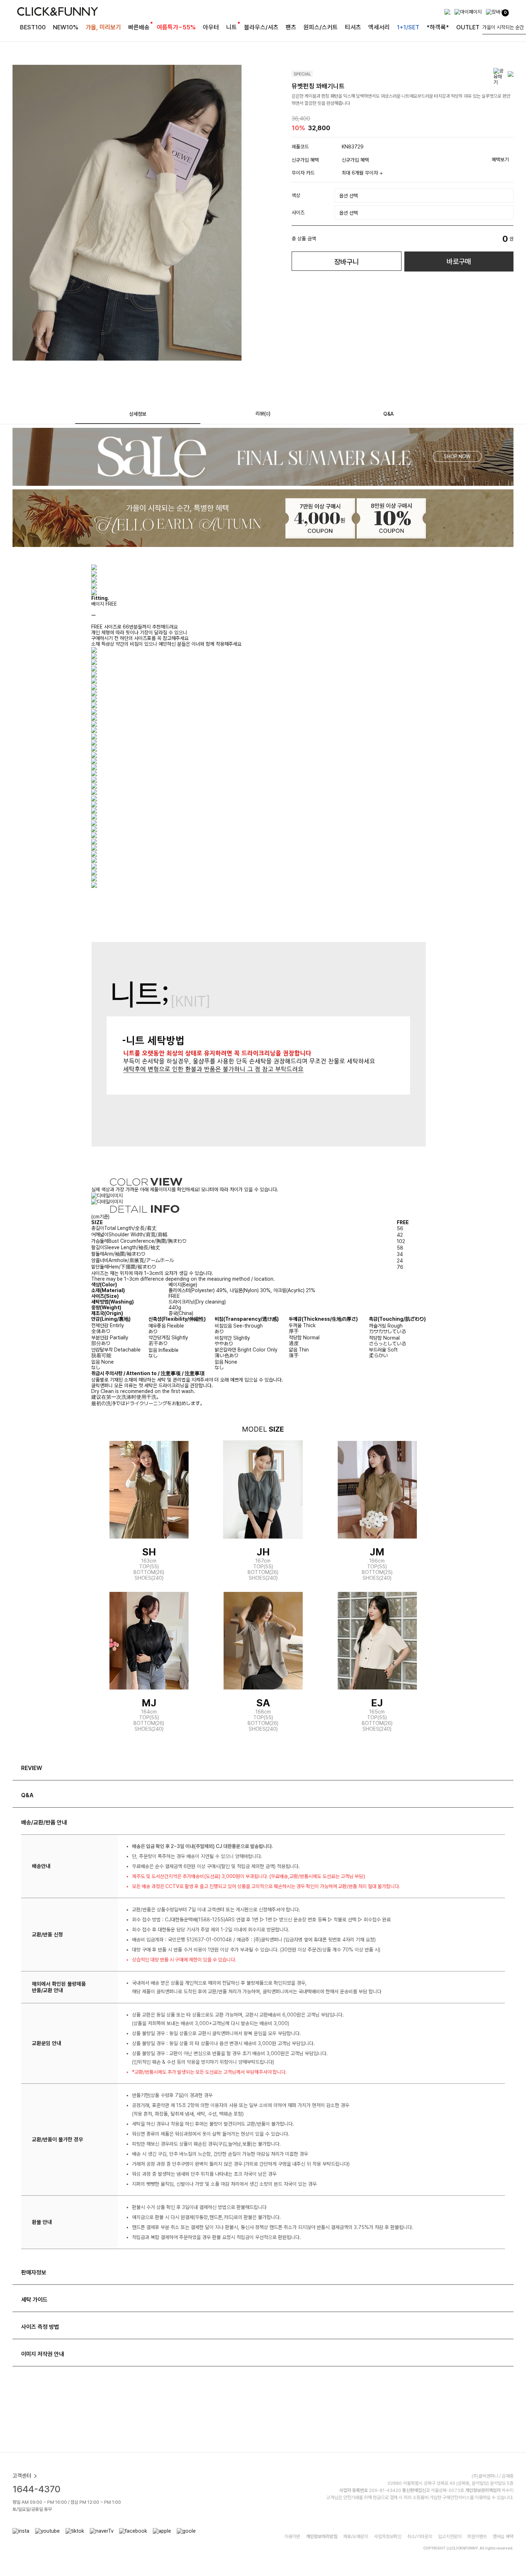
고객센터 (22, 2476)
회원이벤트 (477, 2536)
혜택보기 (500, 160)
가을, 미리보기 (103, 27)
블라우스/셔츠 (261, 27)
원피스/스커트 (321, 27)
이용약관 (292, 2536)
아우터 (211, 27)
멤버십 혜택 (503, 2536)
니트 (232, 27)
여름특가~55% (176, 27)
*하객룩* (438, 27)
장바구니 (346, 262)
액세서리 (379, 27)
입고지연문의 (450, 2536)
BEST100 (33, 27)
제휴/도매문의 (356, 2536)
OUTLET (468, 27)
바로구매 (459, 261)
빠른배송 (139, 27)
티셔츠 (353, 27)
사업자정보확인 (388, 2536)
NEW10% (66, 27)
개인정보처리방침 (322, 2536)
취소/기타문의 (420, 2536)
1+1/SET (408, 27)
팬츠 (291, 27)
